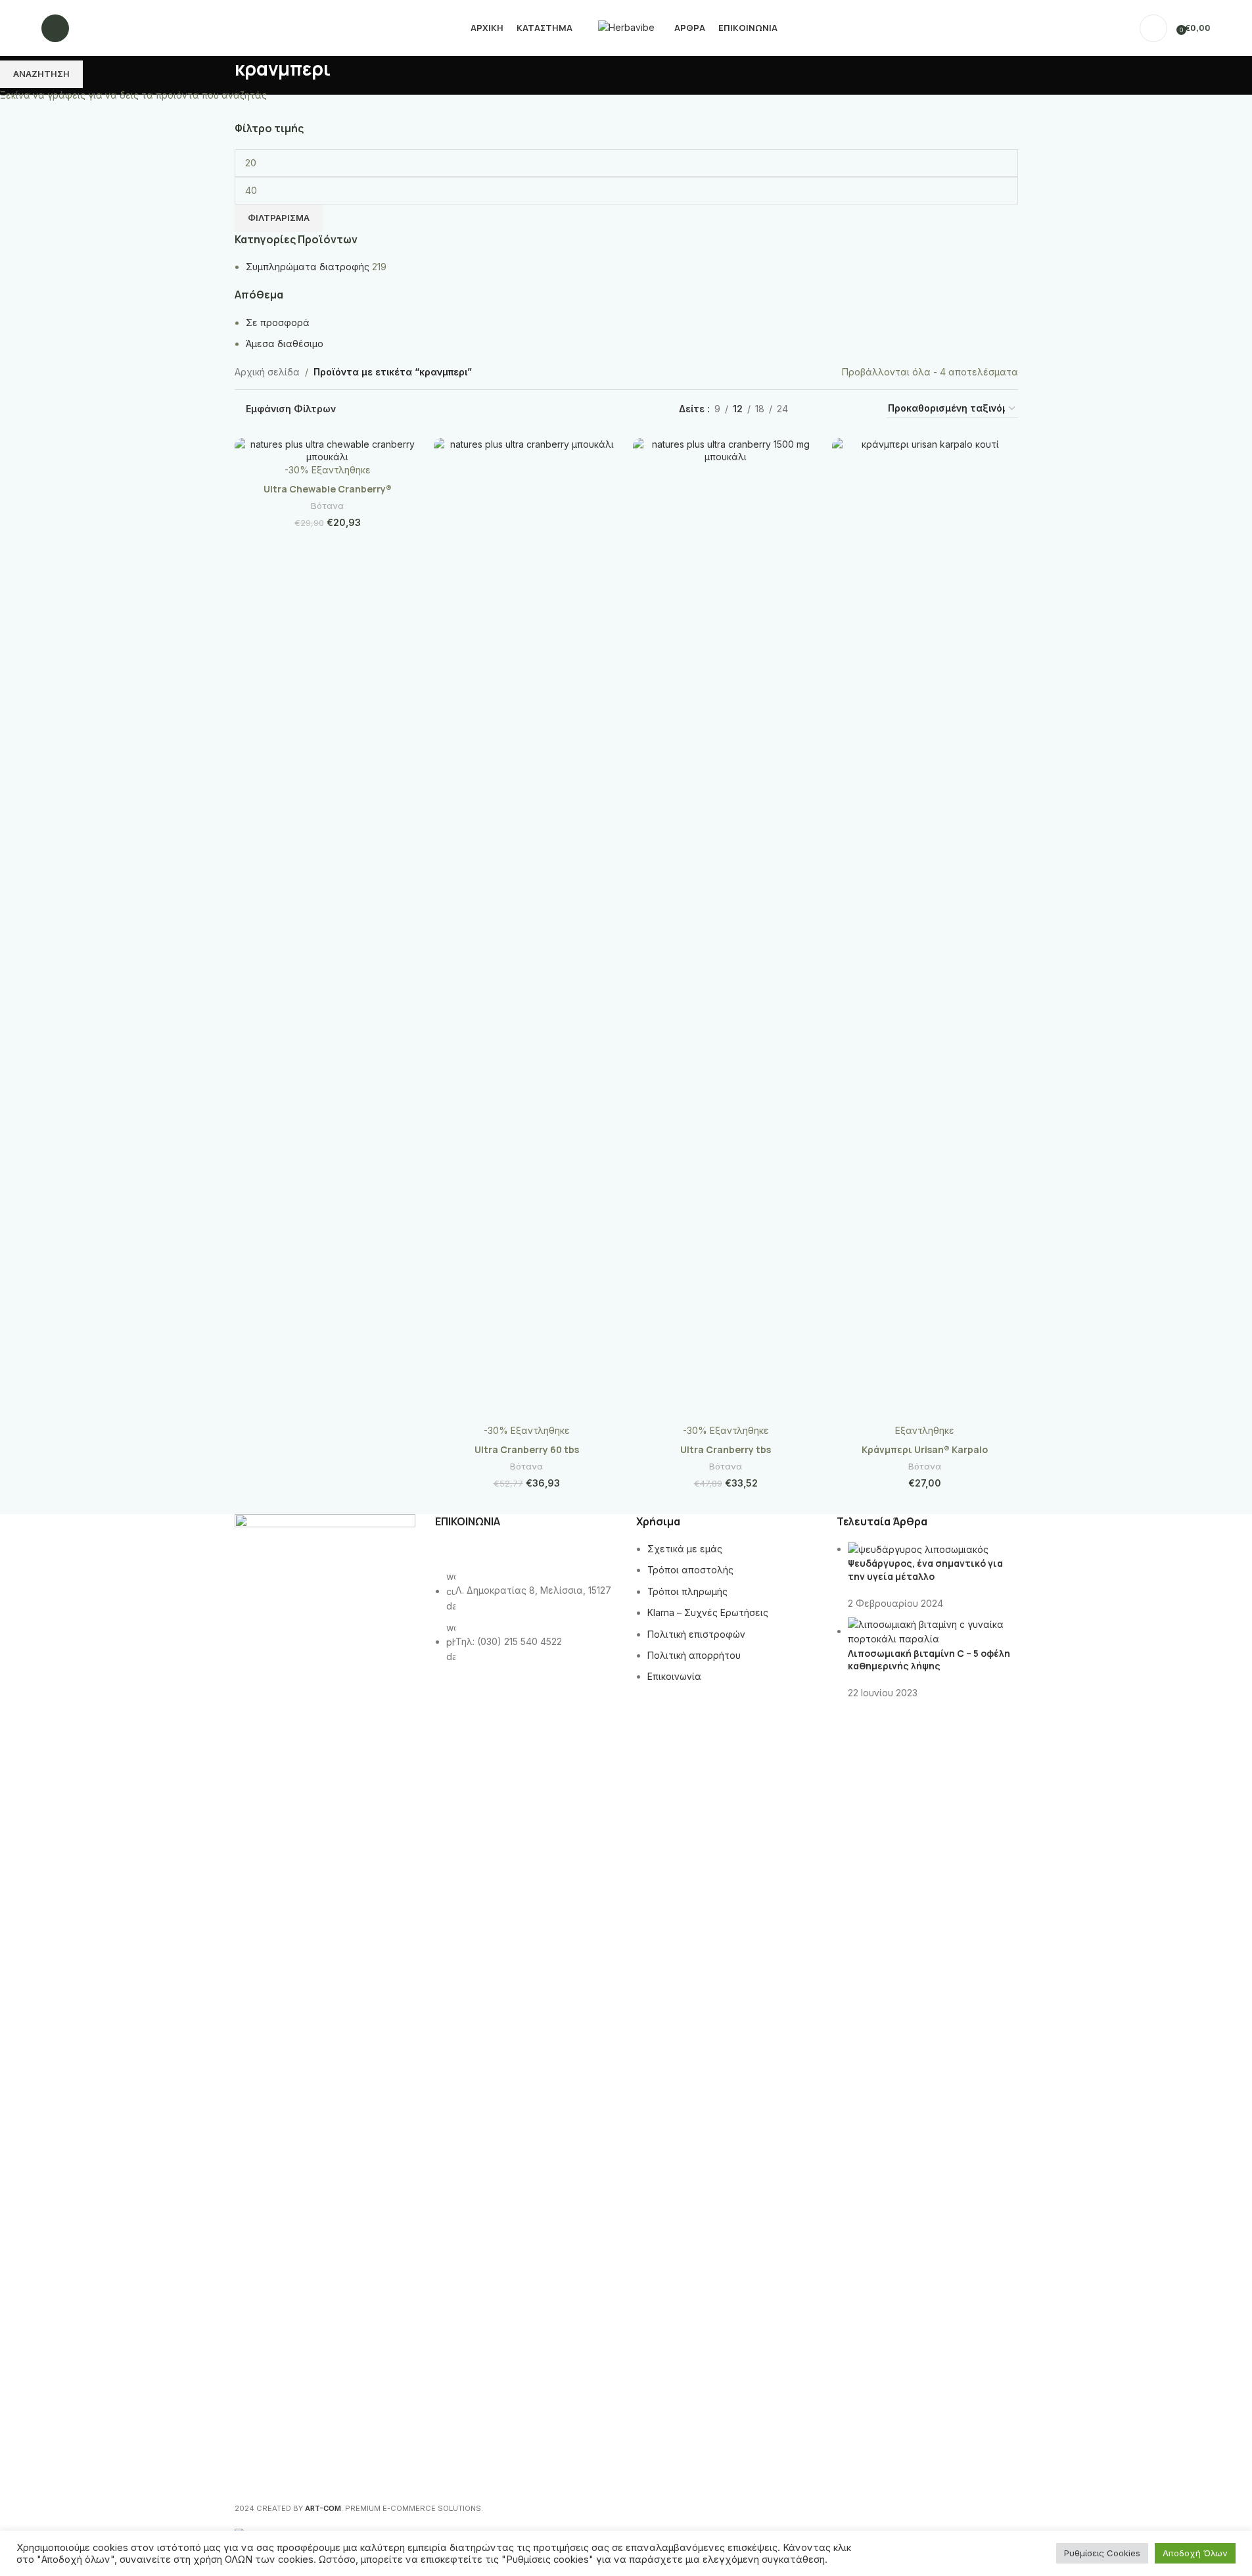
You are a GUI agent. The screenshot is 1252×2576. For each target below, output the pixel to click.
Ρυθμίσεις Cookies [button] (1102, 2553)
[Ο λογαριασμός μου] (1153, 28)
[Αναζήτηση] (55, 28)
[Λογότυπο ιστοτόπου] (626, 27)
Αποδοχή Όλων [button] (1195, 2553)
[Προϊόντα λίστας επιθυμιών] (87, 28)
